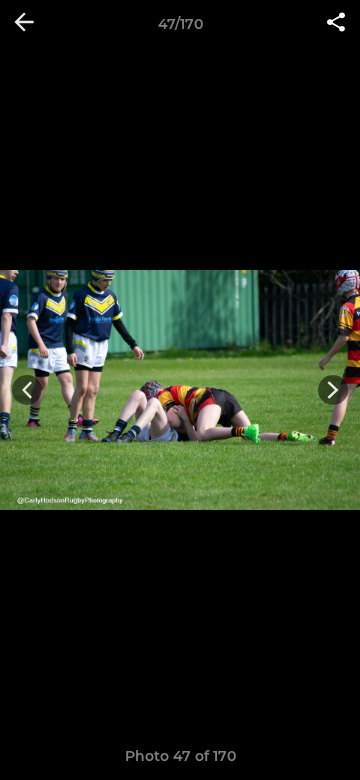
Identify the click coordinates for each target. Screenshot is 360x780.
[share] (336, 24)
